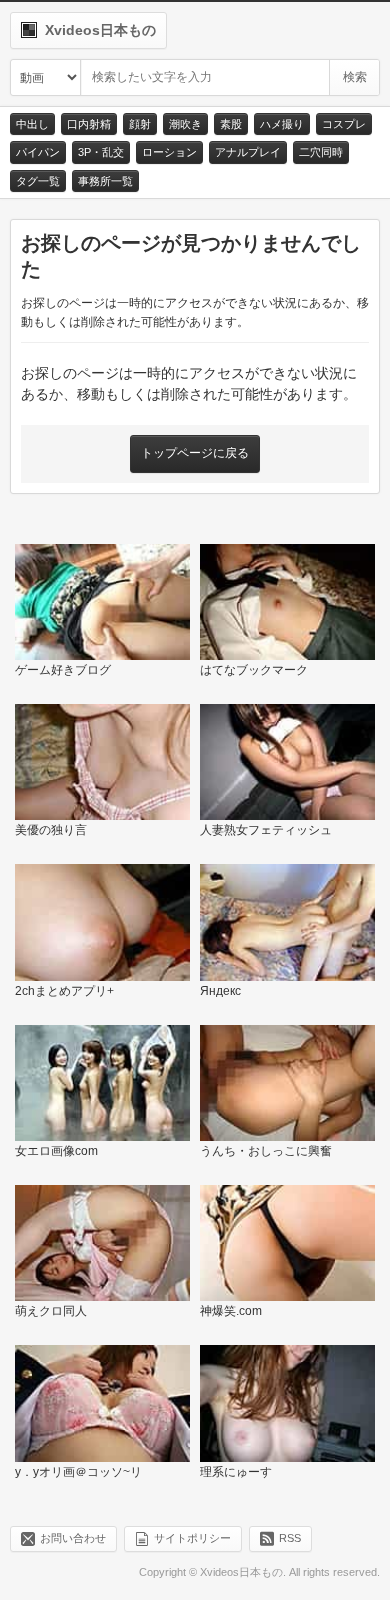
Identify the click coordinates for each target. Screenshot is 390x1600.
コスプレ (344, 124)
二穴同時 (321, 152)
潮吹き (185, 124)
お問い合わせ (73, 1538)
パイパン (38, 152)
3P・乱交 (101, 152)
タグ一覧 (38, 181)
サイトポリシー (192, 1538)
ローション (169, 152)
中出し (32, 124)
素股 (231, 124)
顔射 (140, 124)
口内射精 (89, 124)
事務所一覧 (105, 181)
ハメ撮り (282, 124)
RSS (290, 1538)
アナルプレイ (248, 152)
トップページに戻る (195, 453)
